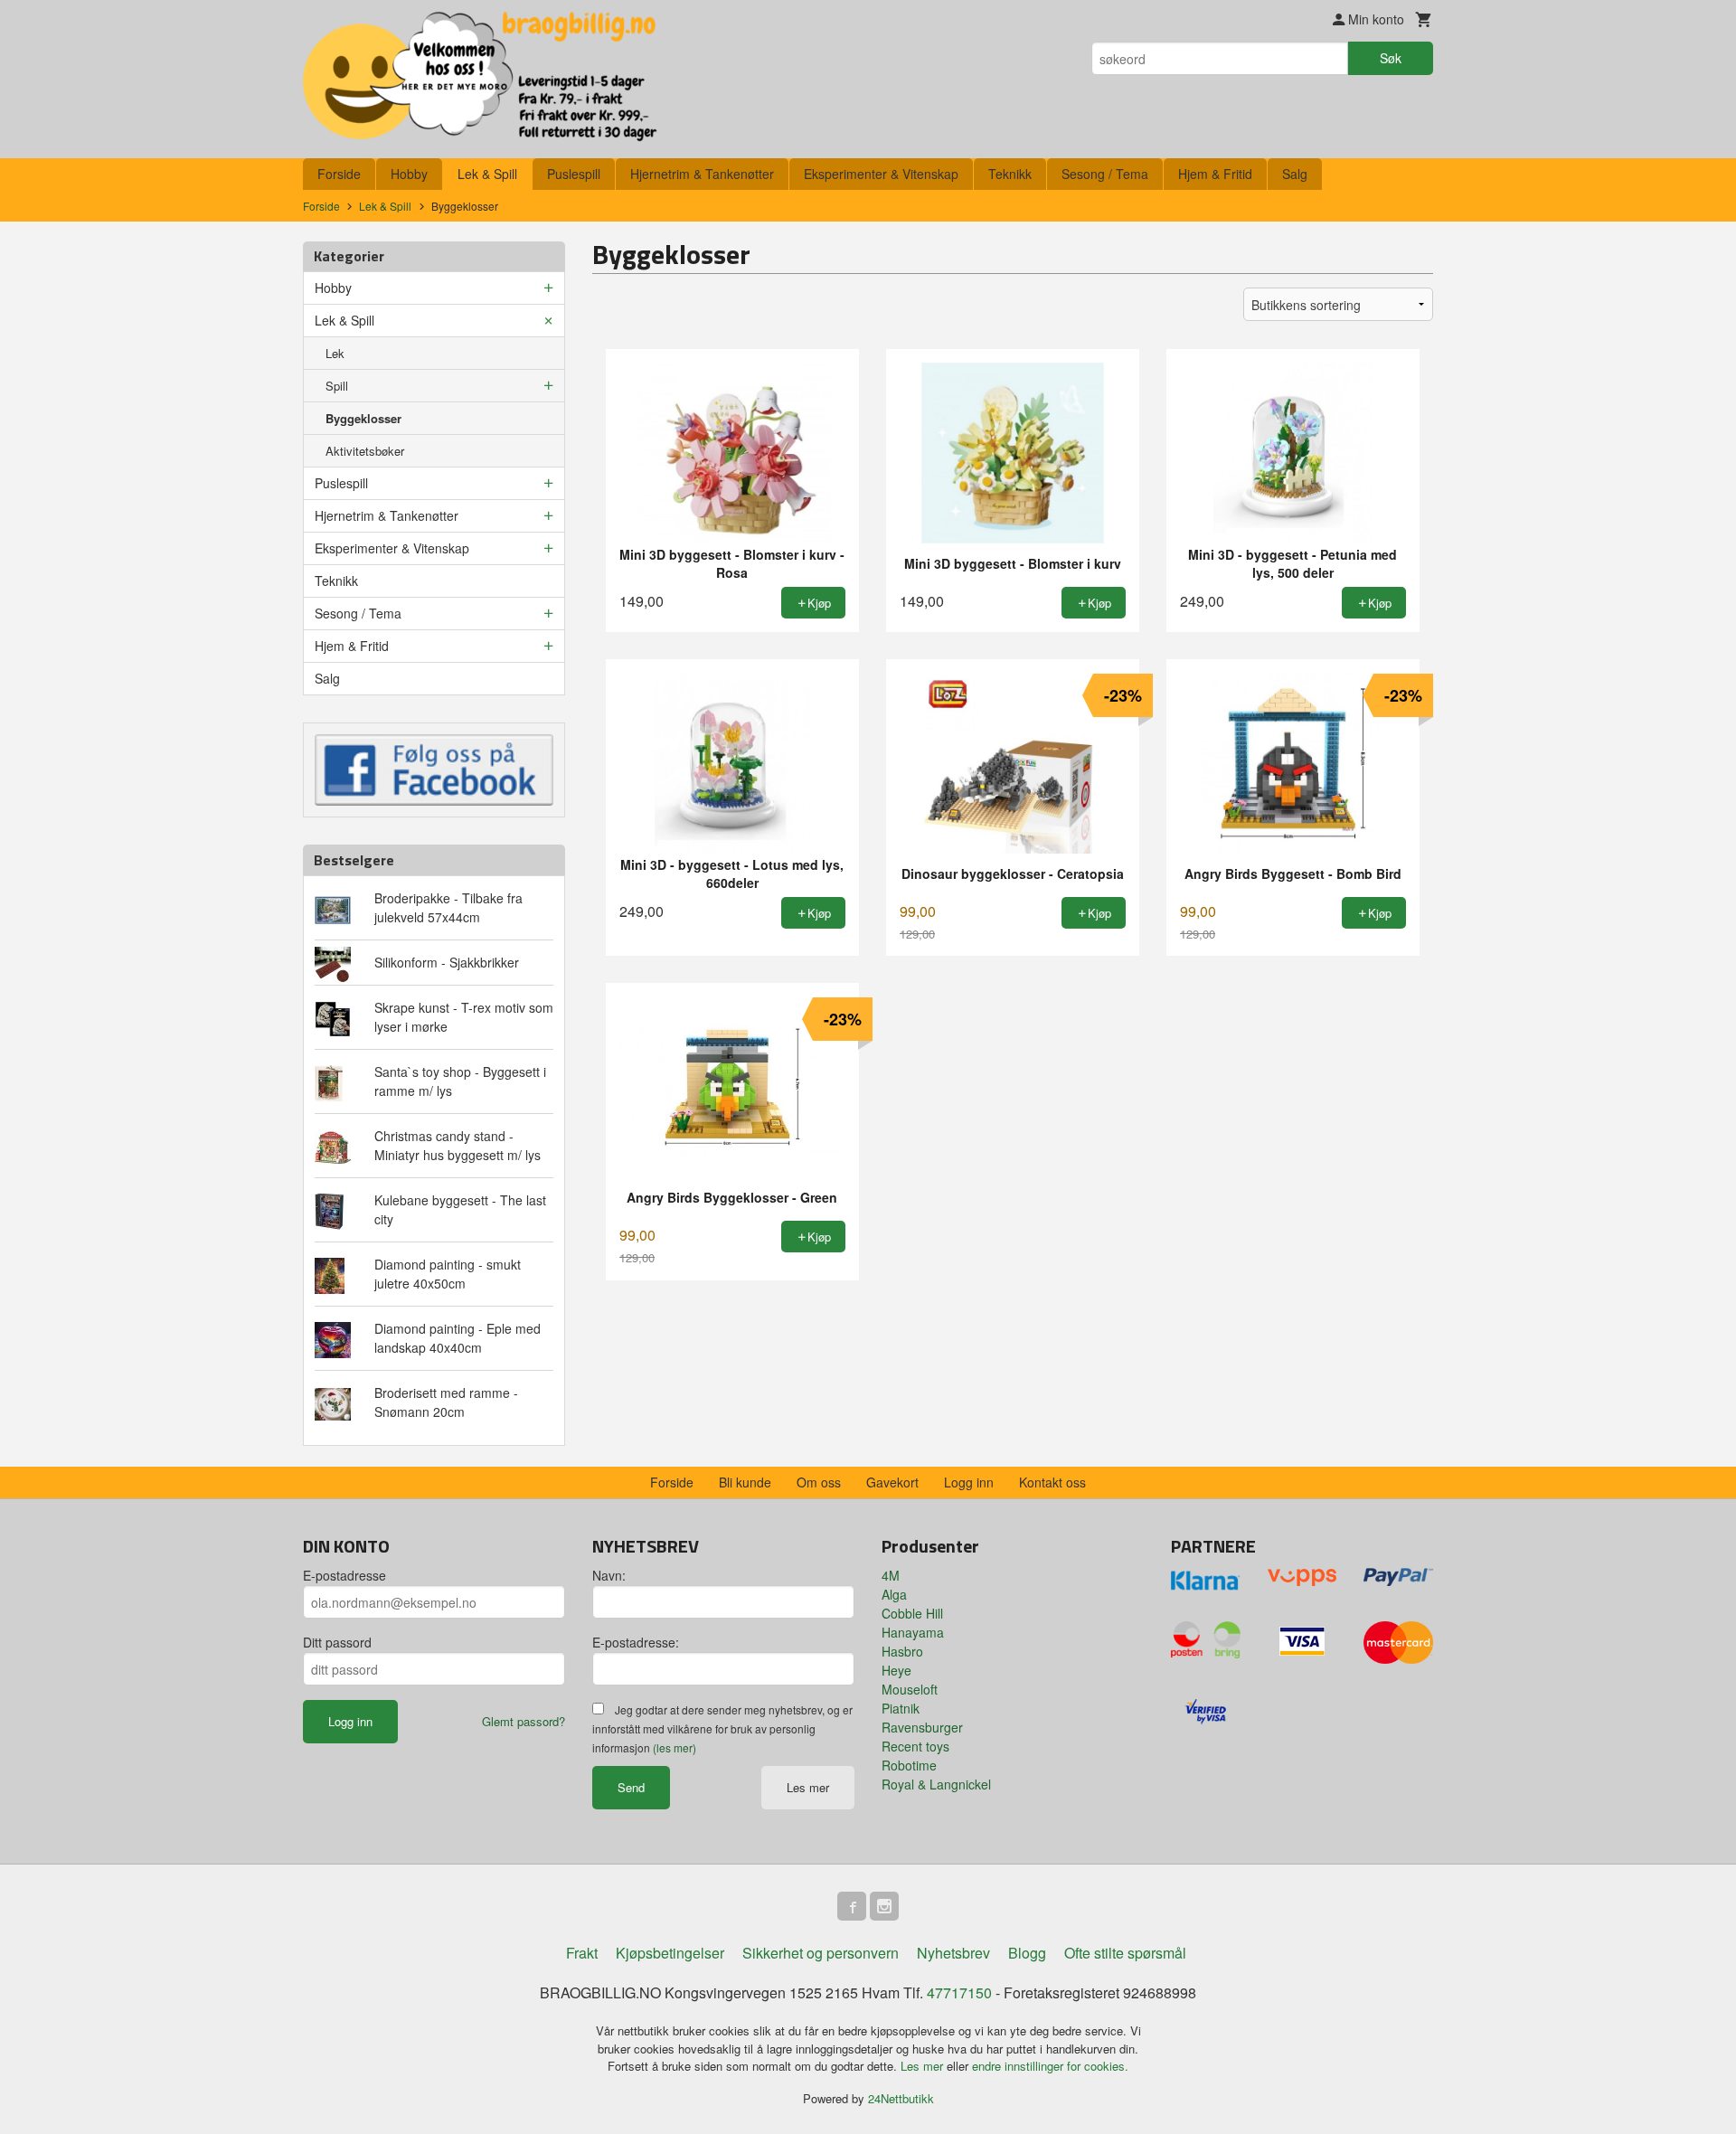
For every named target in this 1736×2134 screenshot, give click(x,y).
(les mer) (675, 1747)
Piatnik (901, 1708)
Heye (896, 1670)
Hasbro (902, 1651)
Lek (335, 353)
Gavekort (892, 1482)
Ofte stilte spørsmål (1125, 1953)
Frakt (582, 1953)
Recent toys (915, 1746)
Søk (1391, 58)
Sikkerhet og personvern (821, 1953)
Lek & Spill (487, 174)
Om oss (819, 1482)
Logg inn (969, 1482)
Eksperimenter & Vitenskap (881, 174)
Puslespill (574, 174)
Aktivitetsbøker (365, 451)
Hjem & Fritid (1215, 174)
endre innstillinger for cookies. (1050, 2066)
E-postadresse (344, 1575)
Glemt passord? (524, 1721)
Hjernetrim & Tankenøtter (702, 174)
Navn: (609, 1575)
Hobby (409, 174)
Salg (1295, 174)
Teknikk (1010, 174)
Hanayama (913, 1632)
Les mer (808, 1787)
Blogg (1027, 1953)
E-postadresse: (636, 1642)
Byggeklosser (363, 418)
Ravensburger (922, 1727)
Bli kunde (745, 1482)
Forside (339, 174)
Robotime (909, 1765)
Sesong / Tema (1105, 174)
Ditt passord (337, 1642)
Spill (337, 386)
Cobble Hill (912, 1613)
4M (891, 1575)
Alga (894, 1594)
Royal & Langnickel (936, 1784)
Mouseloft (910, 1689)
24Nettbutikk (901, 2098)
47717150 (959, 1992)
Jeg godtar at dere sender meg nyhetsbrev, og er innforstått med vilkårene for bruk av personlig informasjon (722, 1728)
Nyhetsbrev (953, 1953)
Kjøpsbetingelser (670, 1953)
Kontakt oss (1052, 1482)
